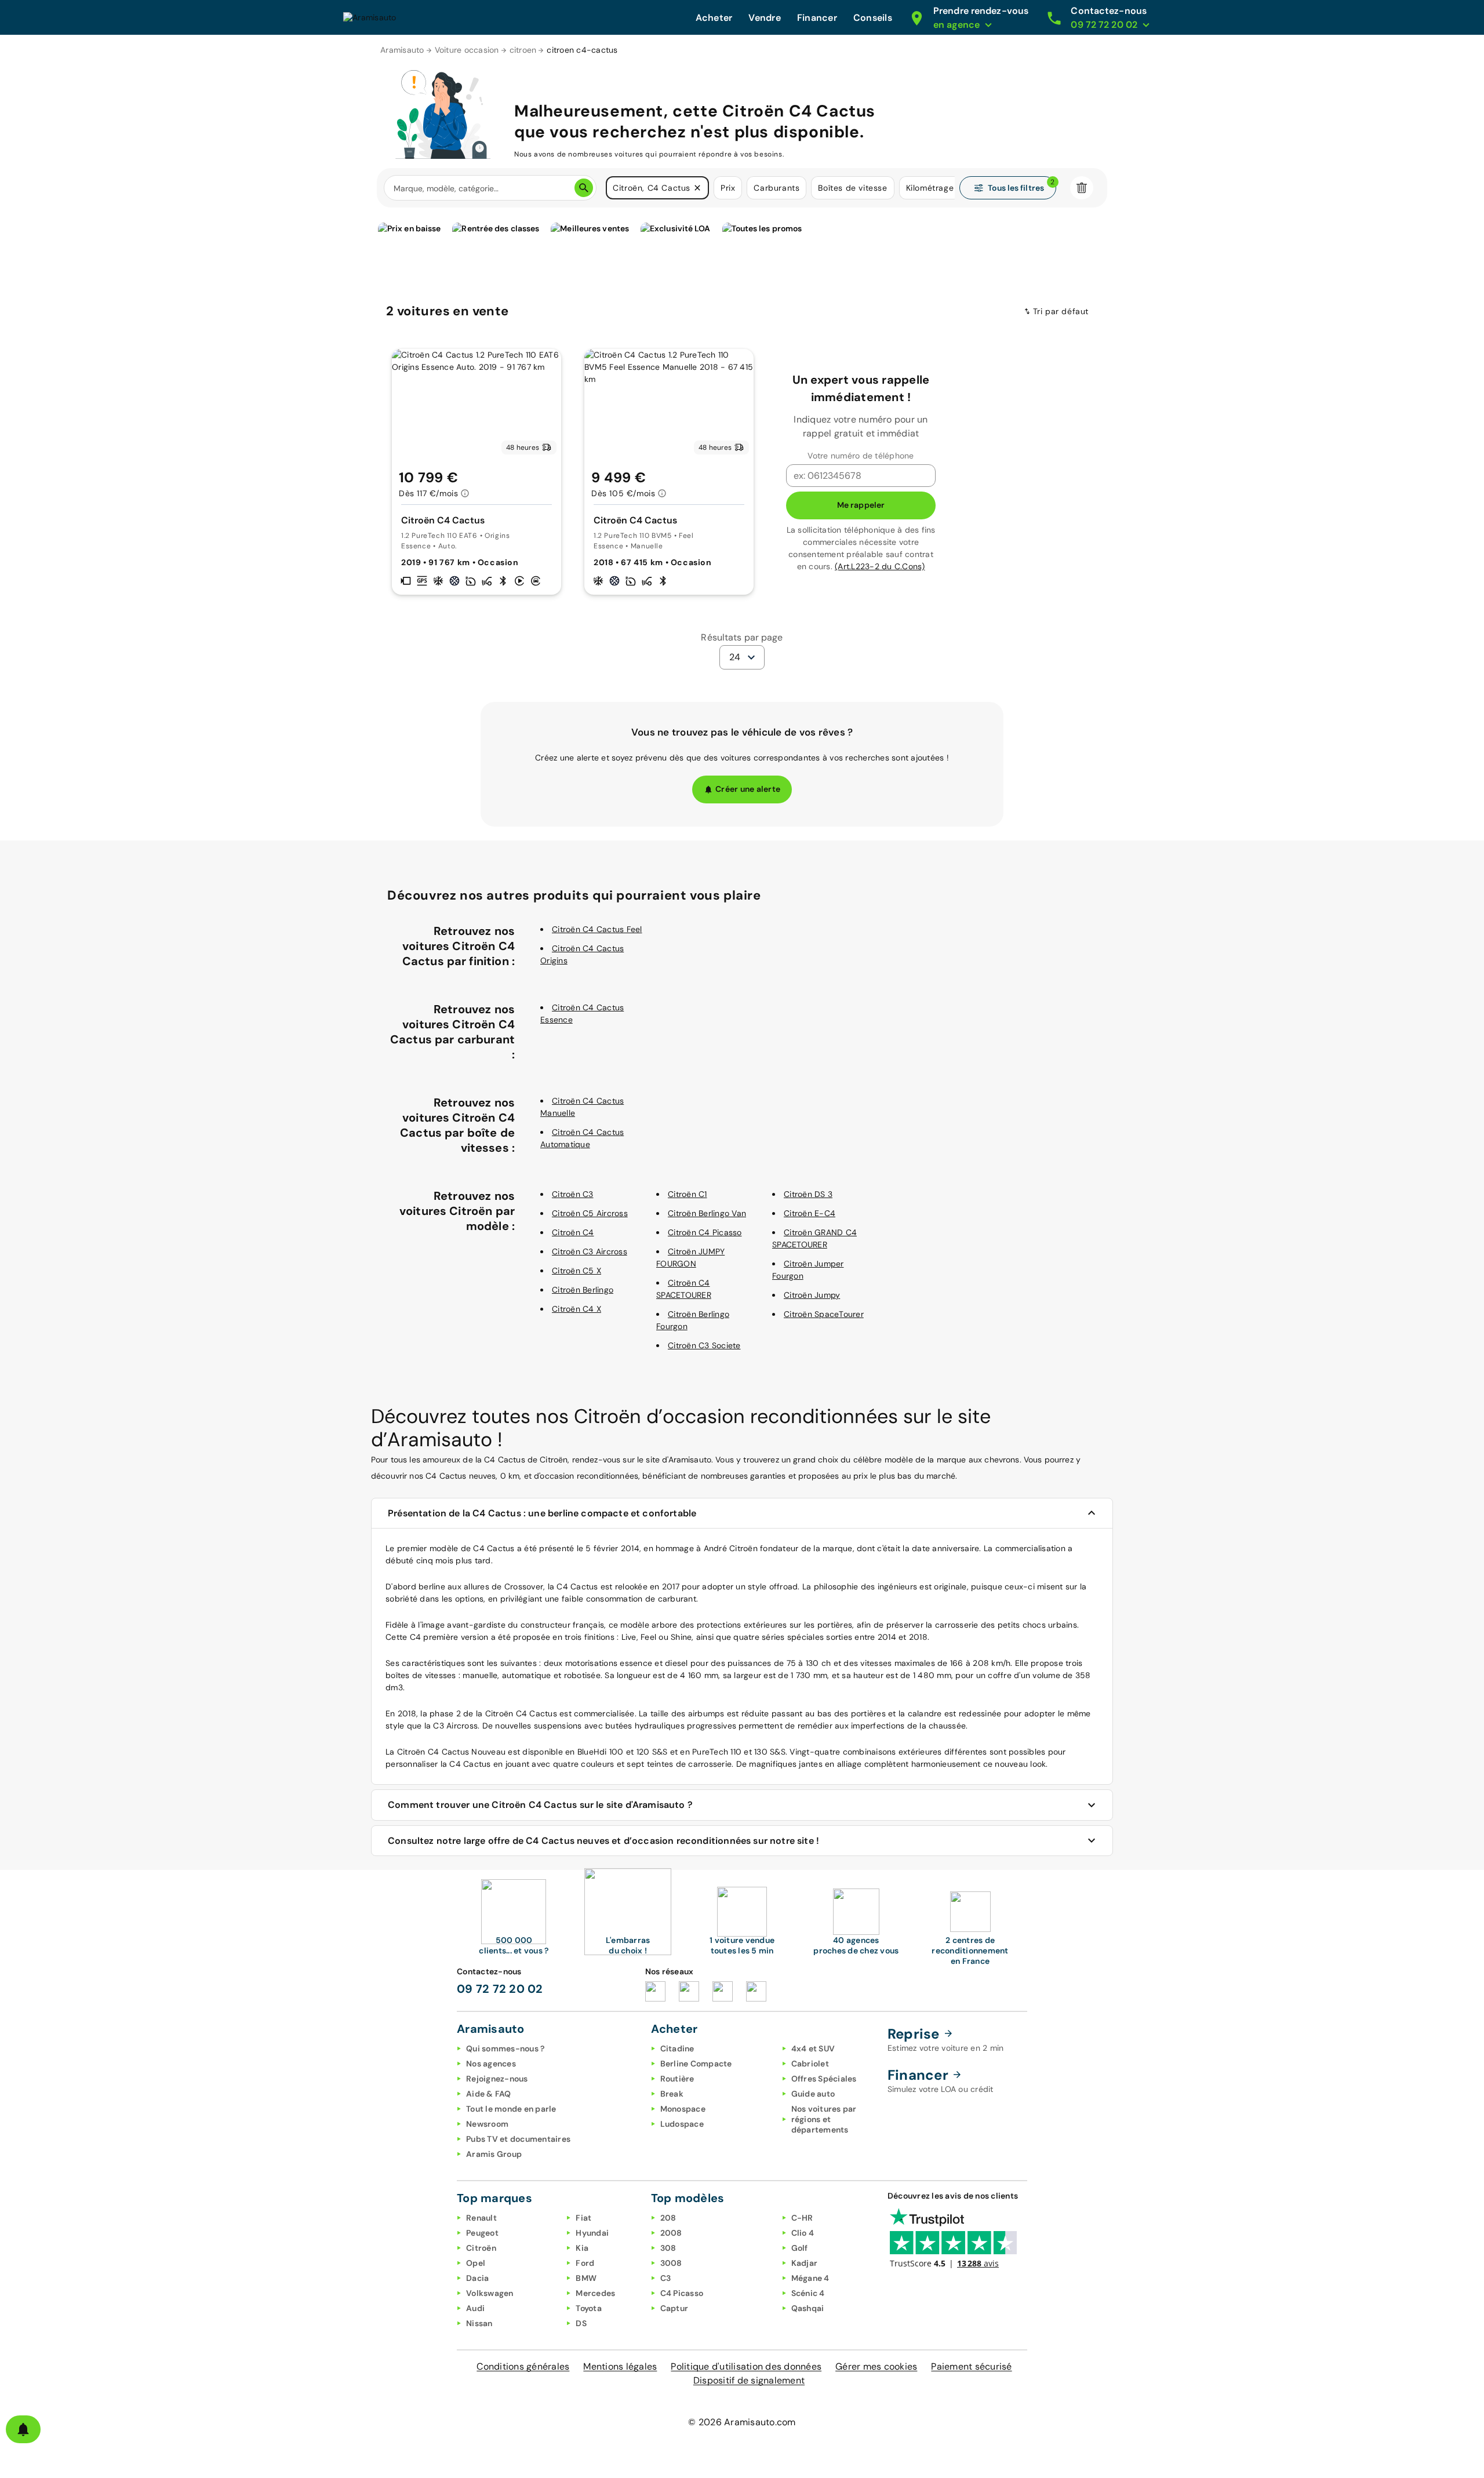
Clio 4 (803, 2233)
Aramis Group (494, 2154)
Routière (677, 2079)
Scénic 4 (808, 2293)
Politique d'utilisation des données (746, 2366)
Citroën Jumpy (812, 1295)
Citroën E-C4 (810, 1213)
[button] (697, 188)
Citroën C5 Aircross (590, 1213)
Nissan (479, 2323)
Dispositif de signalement (749, 2380)
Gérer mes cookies (876, 2366)
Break (672, 2094)
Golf (800, 2248)
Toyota (589, 2308)
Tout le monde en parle (511, 2109)
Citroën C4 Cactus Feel (597, 929)
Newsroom (487, 2124)
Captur (674, 2308)
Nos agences (491, 2064)
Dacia (477, 2278)
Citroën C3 (573, 1194)
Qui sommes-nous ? (505, 2048)
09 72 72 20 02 (500, 1989)
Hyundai (592, 2233)
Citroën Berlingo (583, 1290)
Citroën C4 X (576, 1309)
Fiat (583, 2218)
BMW (586, 2278)
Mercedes (595, 2293)
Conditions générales (523, 2366)
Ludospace (682, 2124)
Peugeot (482, 2233)
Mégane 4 (810, 2278)
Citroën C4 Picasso (705, 1232)
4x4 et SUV (813, 2048)
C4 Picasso (682, 2293)
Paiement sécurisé (971, 2366)
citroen (523, 50)
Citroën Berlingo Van (707, 1213)
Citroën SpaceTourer (824, 1314)
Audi (475, 2308)
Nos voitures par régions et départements (824, 2119)
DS (581, 2323)
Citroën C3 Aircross (590, 1251)
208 (668, 2218)
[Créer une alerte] (23, 2429)
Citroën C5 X (576, 1271)
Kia (582, 2248)
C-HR (802, 2218)
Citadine (677, 2048)
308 (668, 2248)
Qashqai (808, 2308)
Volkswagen (490, 2293)
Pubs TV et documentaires (518, 2139)
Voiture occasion (467, 50)
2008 (671, 2233)
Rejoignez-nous (497, 2079)
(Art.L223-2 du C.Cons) (880, 566)
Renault (481, 2218)
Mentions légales (620, 2366)
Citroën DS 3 (808, 1194)
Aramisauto (402, 50)
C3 (666, 2278)
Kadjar (805, 2263)
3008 (671, 2263)
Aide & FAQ (489, 2094)
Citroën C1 (688, 1194)
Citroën (481, 2248)
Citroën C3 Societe (704, 1345)
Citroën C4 (573, 1232)
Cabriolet (810, 2064)
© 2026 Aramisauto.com (742, 2422)
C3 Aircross (455, 1726)
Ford (585, 2263)
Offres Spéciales (824, 2079)
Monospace (683, 2109)
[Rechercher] (584, 188)
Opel (476, 2263)
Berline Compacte (696, 2064)
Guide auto (813, 2094)
